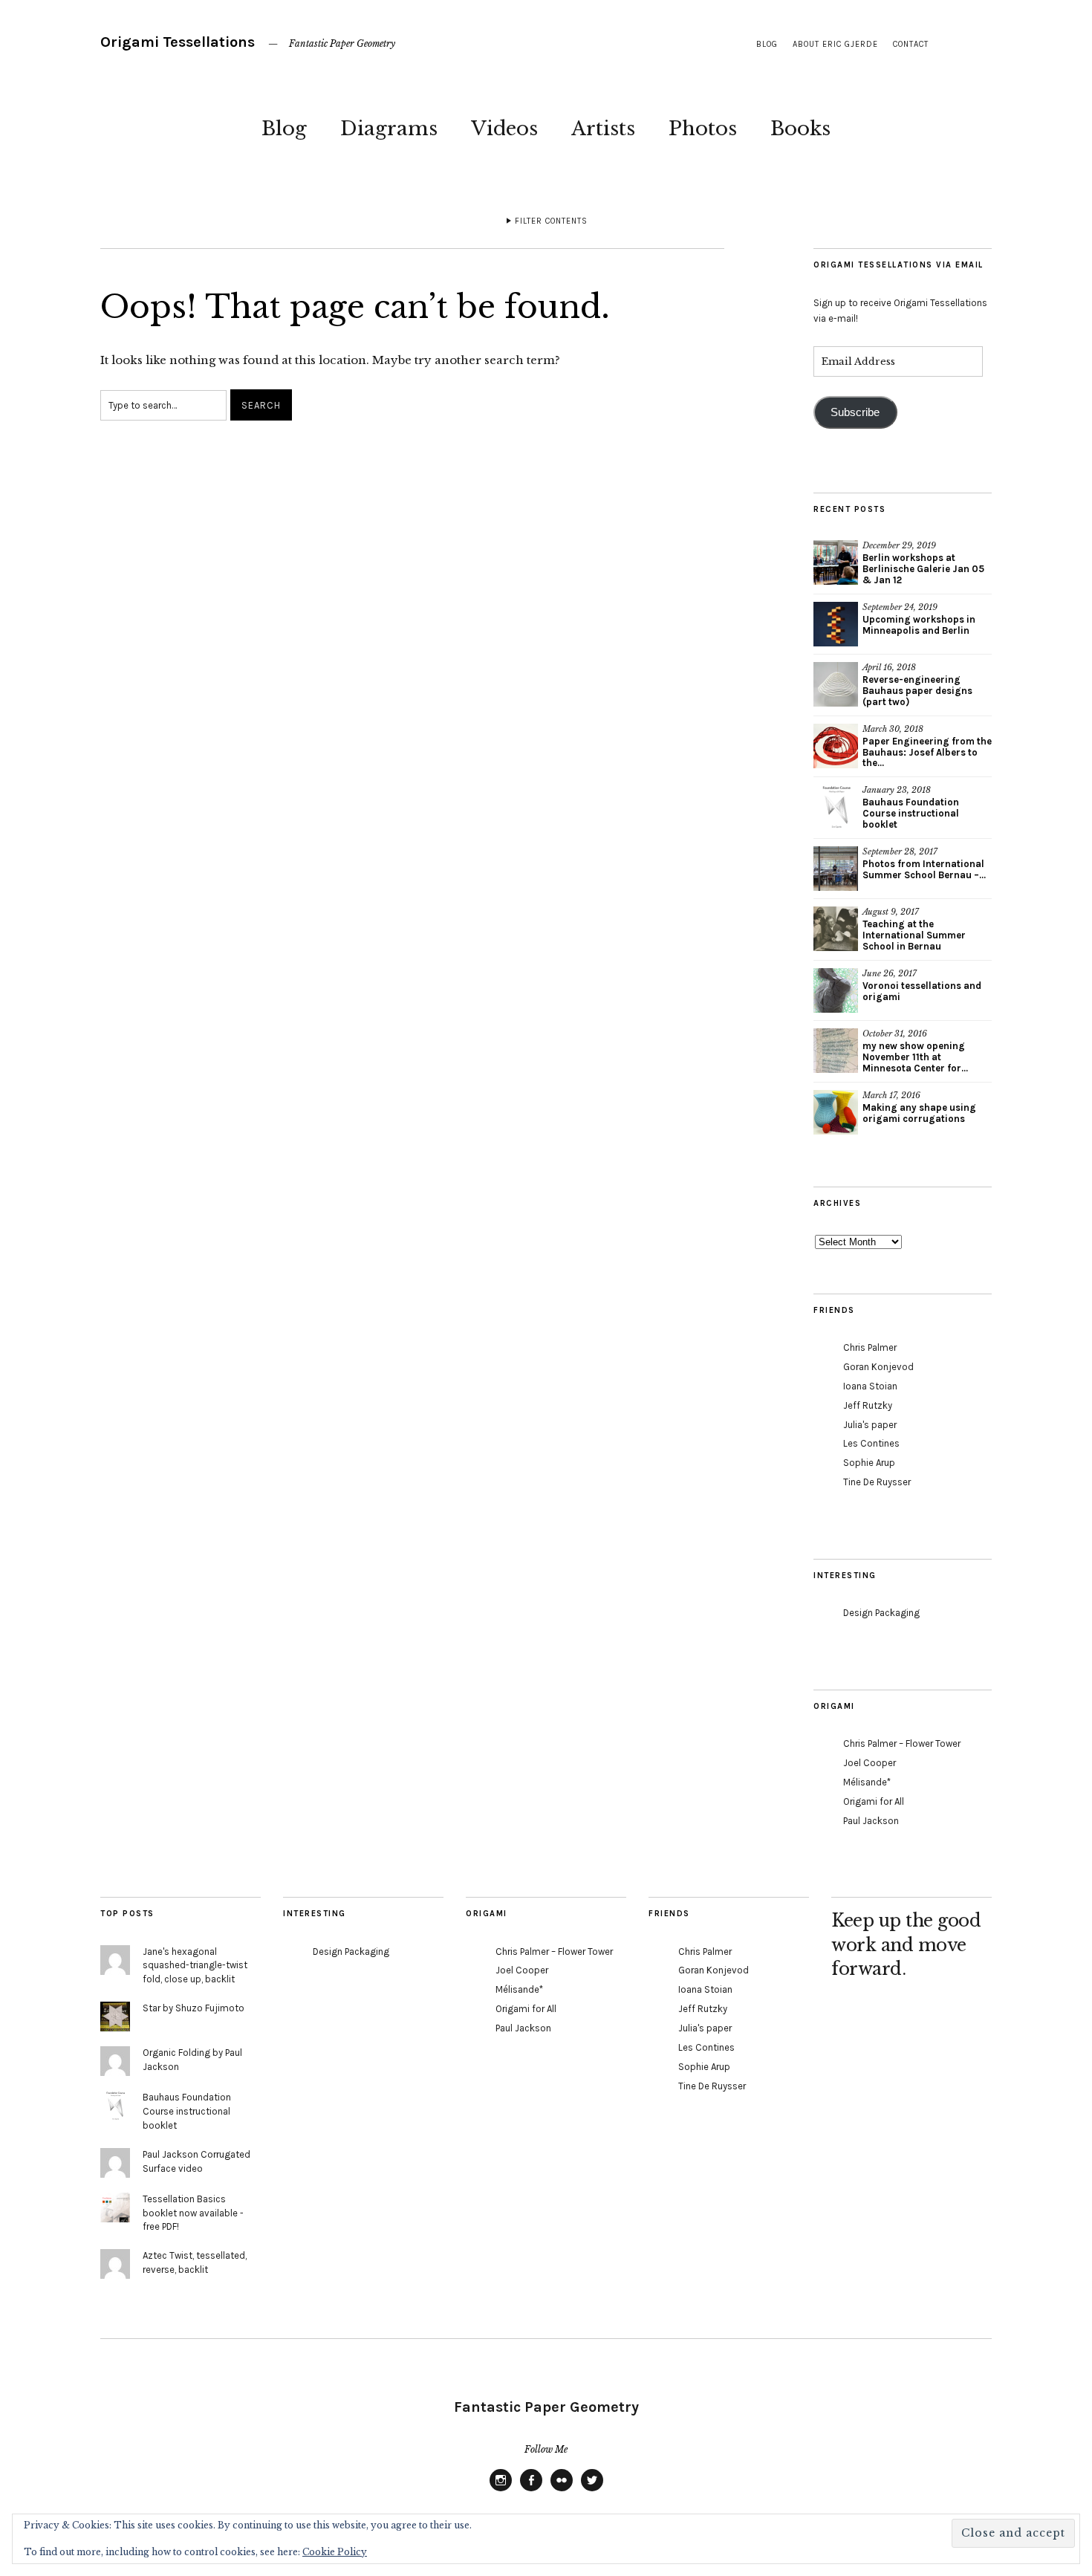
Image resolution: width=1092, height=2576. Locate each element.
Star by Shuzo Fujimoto (194, 2008)
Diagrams (389, 129)
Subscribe (855, 412)
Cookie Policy (335, 2552)
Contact (911, 44)
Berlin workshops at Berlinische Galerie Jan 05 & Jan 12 (923, 569)
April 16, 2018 (889, 667)
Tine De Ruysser (877, 1482)
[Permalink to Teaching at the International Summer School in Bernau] (836, 929)
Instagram (501, 2491)
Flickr (562, 2491)
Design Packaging (881, 1613)
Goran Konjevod (878, 1367)
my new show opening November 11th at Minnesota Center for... (915, 1057)
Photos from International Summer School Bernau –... (924, 869)
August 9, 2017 (891, 912)
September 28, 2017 (900, 851)
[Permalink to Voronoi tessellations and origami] (836, 990)
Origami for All (874, 1801)
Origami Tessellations (178, 42)
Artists (603, 129)
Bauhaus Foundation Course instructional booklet (911, 813)
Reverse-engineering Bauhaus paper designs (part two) (917, 691)
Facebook (531, 2491)
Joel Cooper (870, 1763)
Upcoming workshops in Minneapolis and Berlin (919, 625)
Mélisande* (867, 1782)
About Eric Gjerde (835, 44)
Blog (284, 129)
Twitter (592, 2491)
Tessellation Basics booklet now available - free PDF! (193, 2213)
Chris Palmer (870, 1347)
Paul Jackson (871, 1821)
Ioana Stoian (870, 1386)
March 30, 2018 (893, 729)
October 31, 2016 (895, 1034)
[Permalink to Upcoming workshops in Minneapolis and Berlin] (836, 624)
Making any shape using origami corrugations (919, 1113)
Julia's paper (870, 1425)
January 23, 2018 (897, 790)
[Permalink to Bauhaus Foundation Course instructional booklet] (836, 807)
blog (767, 44)
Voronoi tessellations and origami (922, 991)
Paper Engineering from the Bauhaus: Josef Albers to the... (927, 752)
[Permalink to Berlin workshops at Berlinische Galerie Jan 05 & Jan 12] (836, 562)
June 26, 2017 (890, 973)
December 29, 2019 (899, 545)
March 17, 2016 (891, 1095)
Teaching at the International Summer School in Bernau (914, 935)
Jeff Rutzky (868, 1405)
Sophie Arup (869, 1463)
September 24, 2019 (900, 607)
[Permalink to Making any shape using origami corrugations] (836, 1112)
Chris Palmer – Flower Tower (902, 1743)
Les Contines (871, 1443)
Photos (703, 129)
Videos (504, 129)
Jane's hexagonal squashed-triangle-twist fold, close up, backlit (195, 1966)
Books (800, 129)
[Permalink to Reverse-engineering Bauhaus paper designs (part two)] (836, 684)
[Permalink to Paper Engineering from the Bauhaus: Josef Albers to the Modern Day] (836, 746)
